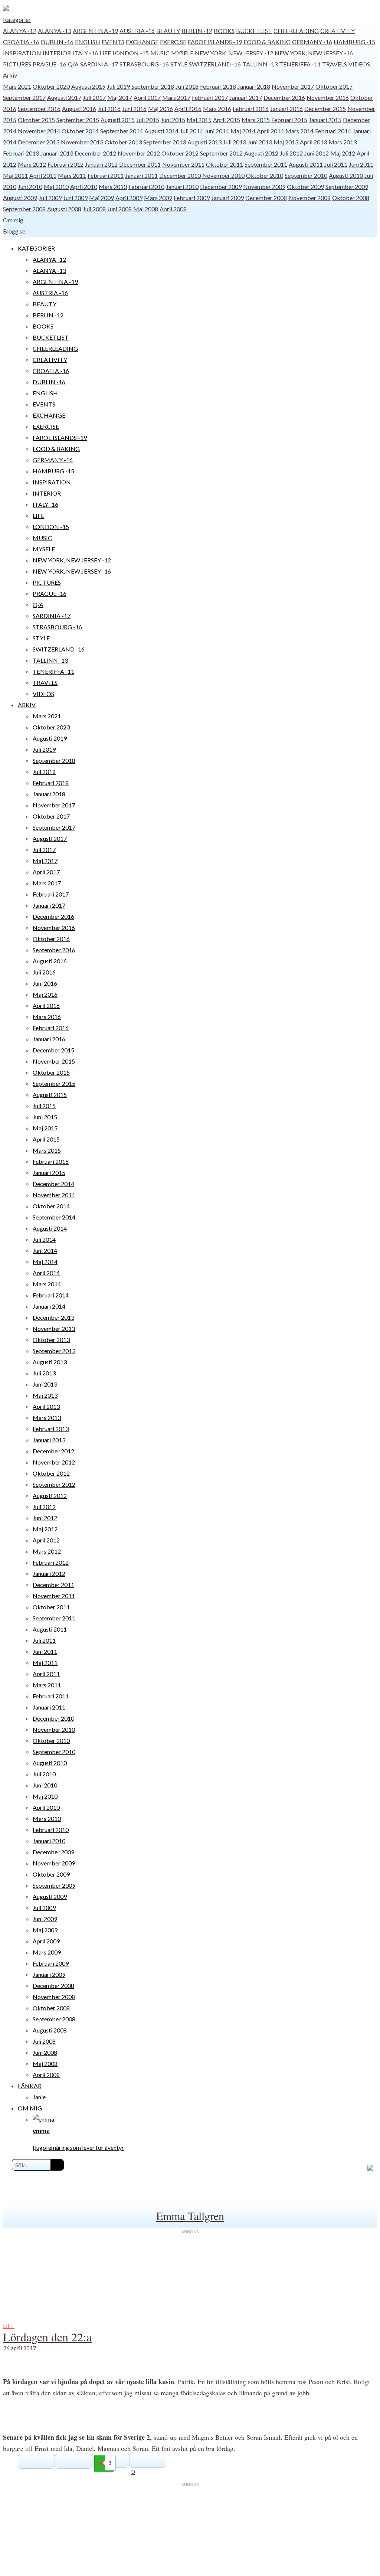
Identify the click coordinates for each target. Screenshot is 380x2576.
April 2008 (173, 209)
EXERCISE (173, 42)
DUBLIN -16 (57, 42)
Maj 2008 (146, 209)
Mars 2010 (113, 187)
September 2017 (24, 97)
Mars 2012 (32, 164)
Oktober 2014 (80, 131)
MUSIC (160, 53)
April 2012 (46, 1540)
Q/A (73, 64)
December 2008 (266, 198)
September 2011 (266, 164)
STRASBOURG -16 (144, 64)
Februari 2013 (21, 153)
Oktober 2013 (123, 142)
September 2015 (78, 120)
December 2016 (284, 97)
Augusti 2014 (161, 131)
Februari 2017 (210, 97)
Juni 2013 (260, 142)
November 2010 (223, 175)
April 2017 (147, 97)
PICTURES (17, 64)
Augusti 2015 (118, 120)
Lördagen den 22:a (47, 2337)
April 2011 (43, 175)
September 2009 (347, 187)
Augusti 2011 (306, 164)
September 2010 (306, 175)
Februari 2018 (218, 86)
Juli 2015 (148, 120)
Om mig (13, 220)
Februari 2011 (106, 175)
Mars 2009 (158, 198)
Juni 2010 (30, 187)
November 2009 (264, 187)
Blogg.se (14, 231)
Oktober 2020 (51, 86)
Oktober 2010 (265, 175)
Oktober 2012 (180, 153)
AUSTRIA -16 (137, 31)
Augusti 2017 (64, 97)
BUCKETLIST (254, 31)
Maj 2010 (56, 187)
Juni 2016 (134, 109)
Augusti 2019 (88, 86)
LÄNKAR (30, 2086)
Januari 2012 (101, 164)
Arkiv (10, 75)
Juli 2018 (187, 86)
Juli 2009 (50, 198)
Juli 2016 (109, 109)
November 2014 (39, 131)
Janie (39, 2097)
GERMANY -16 (312, 42)
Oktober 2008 (351, 198)
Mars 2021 (17, 86)
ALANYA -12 (20, 31)
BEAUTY (168, 31)
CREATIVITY (338, 31)
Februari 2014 (333, 131)
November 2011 (183, 164)
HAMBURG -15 (354, 42)
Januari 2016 (286, 109)
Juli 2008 (94, 209)
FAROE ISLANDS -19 (215, 42)
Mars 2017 (176, 97)
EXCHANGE (142, 42)
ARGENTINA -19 (95, 31)
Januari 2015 (325, 120)
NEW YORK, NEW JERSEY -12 (234, 53)
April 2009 (129, 198)
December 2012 (95, 153)
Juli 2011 (336, 164)
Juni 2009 (75, 198)
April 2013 (313, 142)
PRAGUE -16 (50, 64)
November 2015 (54, 1061)
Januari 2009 (227, 198)
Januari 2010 (182, 187)
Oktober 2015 (36, 120)
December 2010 (180, 175)
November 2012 (139, 153)
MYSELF (182, 53)
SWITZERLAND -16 (215, 64)
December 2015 (325, 109)
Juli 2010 (44, 1774)
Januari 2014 (49, 1306)
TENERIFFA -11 (300, 64)
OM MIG (30, 2108)
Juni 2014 (217, 131)
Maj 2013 (286, 142)
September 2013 (165, 142)
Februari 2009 (192, 198)
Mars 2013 (343, 142)
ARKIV (27, 705)
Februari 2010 (146, 187)
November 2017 (293, 86)
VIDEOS (359, 64)
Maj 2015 (199, 120)
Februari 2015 (289, 120)
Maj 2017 (120, 97)
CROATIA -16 (21, 42)
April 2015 (227, 120)
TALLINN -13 (260, 64)
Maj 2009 (101, 198)
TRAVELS (335, 64)
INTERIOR (57, 53)
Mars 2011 (72, 175)
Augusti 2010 (346, 175)
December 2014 (53, 1184)
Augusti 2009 (20, 198)
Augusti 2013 (204, 142)
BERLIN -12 (197, 31)
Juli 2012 (291, 153)
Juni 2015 (173, 120)
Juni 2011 (361, 164)
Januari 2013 (57, 153)
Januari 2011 (141, 175)
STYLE (179, 64)
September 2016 (39, 109)
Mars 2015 (256, 120)
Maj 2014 (243, 131)
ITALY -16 (85, 53)
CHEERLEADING (296, 31)
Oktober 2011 (225, 164)
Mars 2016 (217, 109)
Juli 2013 (235, 142)
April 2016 (188, 109)
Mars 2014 (299, 131)
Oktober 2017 (334, 86)
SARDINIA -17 (99, 64)
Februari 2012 (65, 164)
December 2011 (140, 164)
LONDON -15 (131, 53)
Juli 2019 (118, 86)
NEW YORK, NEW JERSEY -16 (314, 53)
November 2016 (328, 97)
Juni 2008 (119, 209)
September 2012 (221, 153)
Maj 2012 (343, 153)
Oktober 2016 (51, 939)
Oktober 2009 (305, 187)
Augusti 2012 (261, 153)
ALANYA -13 (55, 31)
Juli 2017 (94, 97)
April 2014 (270, 131)
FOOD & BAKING (267, 42)
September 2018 (153, 86)
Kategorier (17, 19)
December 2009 (221, 187)
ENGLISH (88, 42)
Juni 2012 (317, 153)
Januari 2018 (254, 86)
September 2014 (122, 131)
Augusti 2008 (64, 209)
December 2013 (39, 142)
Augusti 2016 (79, 109)
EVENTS (113, 42)
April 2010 (84, 187)
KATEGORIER (36, 248)
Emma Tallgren (190, 2216)
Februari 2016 (251, 109)
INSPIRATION (22, 53)
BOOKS (224, 31)
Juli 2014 (191, 131)
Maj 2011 (15, 175)
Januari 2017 (246, 97)
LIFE (105, 53)
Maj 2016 (160, 109)
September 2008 (24, 209)
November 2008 (309, 198)
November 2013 (82, 142)
